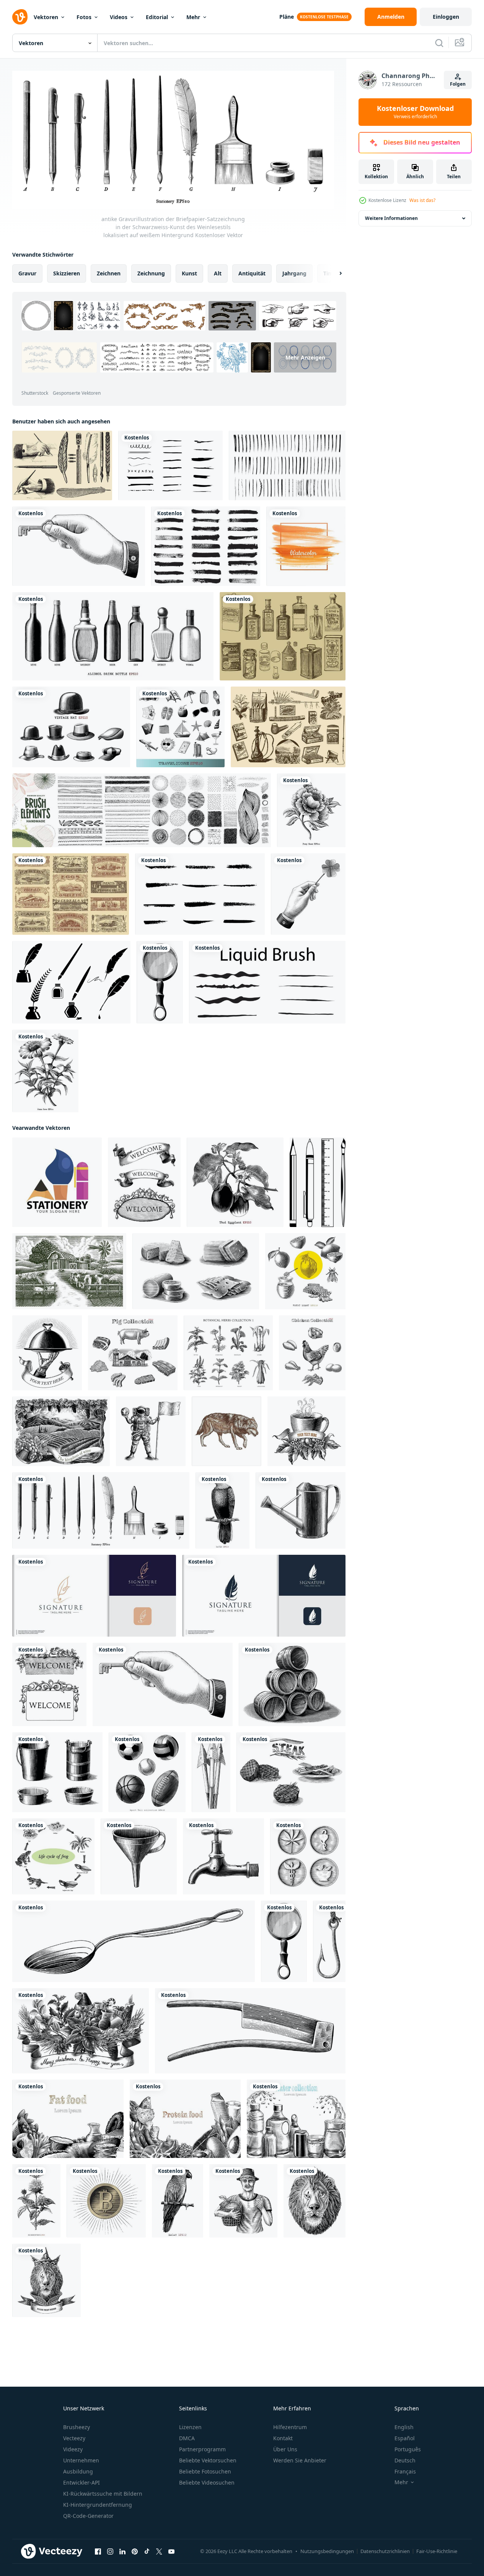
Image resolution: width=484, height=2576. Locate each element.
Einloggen (446, 17)
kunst (189, 273)
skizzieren (67, 273)
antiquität (252, 273)
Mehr (193, 17)
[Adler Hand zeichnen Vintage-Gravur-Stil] (222, 1510)
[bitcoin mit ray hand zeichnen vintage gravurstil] (106, 2201)
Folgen (458, 84)
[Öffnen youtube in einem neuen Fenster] (171, 2552)
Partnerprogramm (202, 2449)
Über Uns (285, 2449)
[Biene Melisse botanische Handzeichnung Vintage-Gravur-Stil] (36, 2201)
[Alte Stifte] (62, 465)
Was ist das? (422, 200)
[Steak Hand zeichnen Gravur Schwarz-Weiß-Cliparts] (291, 1772)
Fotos (84, 17)
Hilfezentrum (290, 2427)
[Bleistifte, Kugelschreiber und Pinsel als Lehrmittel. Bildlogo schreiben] (57, 1182)
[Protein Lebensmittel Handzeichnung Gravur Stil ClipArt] (185, 2119)
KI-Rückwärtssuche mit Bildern (103, 2494)
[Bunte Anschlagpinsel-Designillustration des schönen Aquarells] (306, 546)
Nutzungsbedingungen (327, 2551)
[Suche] (439, 43)
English (404, 2427)
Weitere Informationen (391, 218)
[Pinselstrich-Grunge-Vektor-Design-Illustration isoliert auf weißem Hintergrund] (206, 546)
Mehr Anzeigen (305, 357)
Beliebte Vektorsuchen (208, 2460)
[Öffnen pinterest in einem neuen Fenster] (135, 2552)
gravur (27, 273)
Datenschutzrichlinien (385, 2551)
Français (405, 2471)
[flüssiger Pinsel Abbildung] (267, 982)
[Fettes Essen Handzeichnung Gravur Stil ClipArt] (68, 2119)
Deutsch (405, 2460)
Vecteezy (74, 2438)
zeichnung (151, 273)
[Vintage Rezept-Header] (71, 894)
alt (218, 273)
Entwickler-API (81, 2482)
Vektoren (46, 17)
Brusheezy (77, 2427)
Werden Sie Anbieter (300, 2460)
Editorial (157, 17)
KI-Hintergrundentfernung (98, 2505)
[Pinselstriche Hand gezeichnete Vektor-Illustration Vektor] (287, 465)
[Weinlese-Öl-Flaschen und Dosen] (283, 636)
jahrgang (294, 273)
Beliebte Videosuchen (207, 2482)
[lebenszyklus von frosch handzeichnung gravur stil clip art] (53, 1856)
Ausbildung (78, 2471)
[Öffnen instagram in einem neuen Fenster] (110, 2552)
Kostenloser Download (415, 112)
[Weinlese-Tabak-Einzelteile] (288, 727)
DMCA (187, 2438)
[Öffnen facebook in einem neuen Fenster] (98, 2552)
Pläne (287, 17)
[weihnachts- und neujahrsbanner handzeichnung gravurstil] (81, 2031)
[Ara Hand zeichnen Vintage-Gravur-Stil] (178, 2201)
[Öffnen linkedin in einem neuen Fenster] (122, 2552)
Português (408, 2449)
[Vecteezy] (20, 17)
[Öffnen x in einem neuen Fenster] (159, 2552)
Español (405, 2438)
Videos (119, 17)
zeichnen (109, 273)
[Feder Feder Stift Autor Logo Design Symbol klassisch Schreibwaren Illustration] (264, 1596)
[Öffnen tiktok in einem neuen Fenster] (147, 2552)
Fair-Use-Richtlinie (437, 2551)
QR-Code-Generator (88, 2516)
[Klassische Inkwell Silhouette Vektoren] (71, 982)
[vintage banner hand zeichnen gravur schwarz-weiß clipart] (144, 1182)
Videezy (73, 2449)
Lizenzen (190, 2427)
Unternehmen (81, 2460)
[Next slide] (334, 273)
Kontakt (283, 2438)
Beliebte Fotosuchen (205, 2471)
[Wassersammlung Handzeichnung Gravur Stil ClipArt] (296, 2119)
